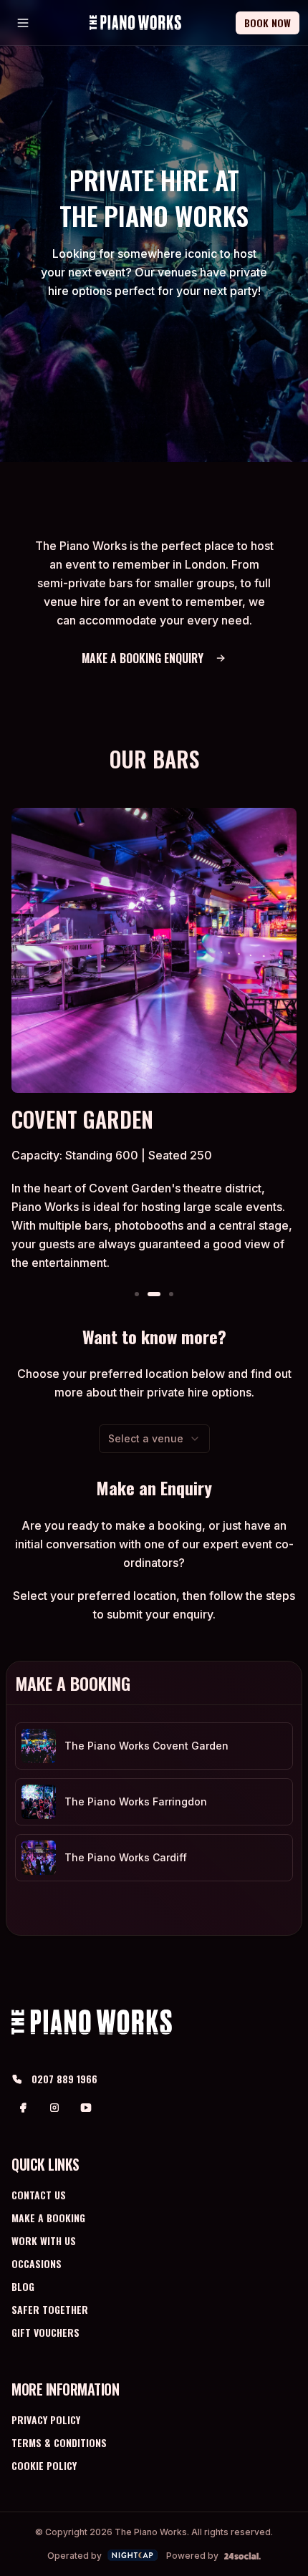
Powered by (192, 2556)
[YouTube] (86, 2108)
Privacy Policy (46, 2420)
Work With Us (44, 2240)
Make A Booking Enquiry (143, 658)
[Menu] (23, 23)
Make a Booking (48, 2218)
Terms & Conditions (59, 2442)
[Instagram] (54, 2108)
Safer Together (50, 2309)
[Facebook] (23, 2108)
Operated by (74, 2556)
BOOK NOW (268, 23)
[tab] (137, 1294)
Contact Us (39, 2195)
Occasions (37, 2263)
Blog (23, 2286)
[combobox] (154, 1439)
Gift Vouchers (45, 2332)
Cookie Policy (44, 2465)
